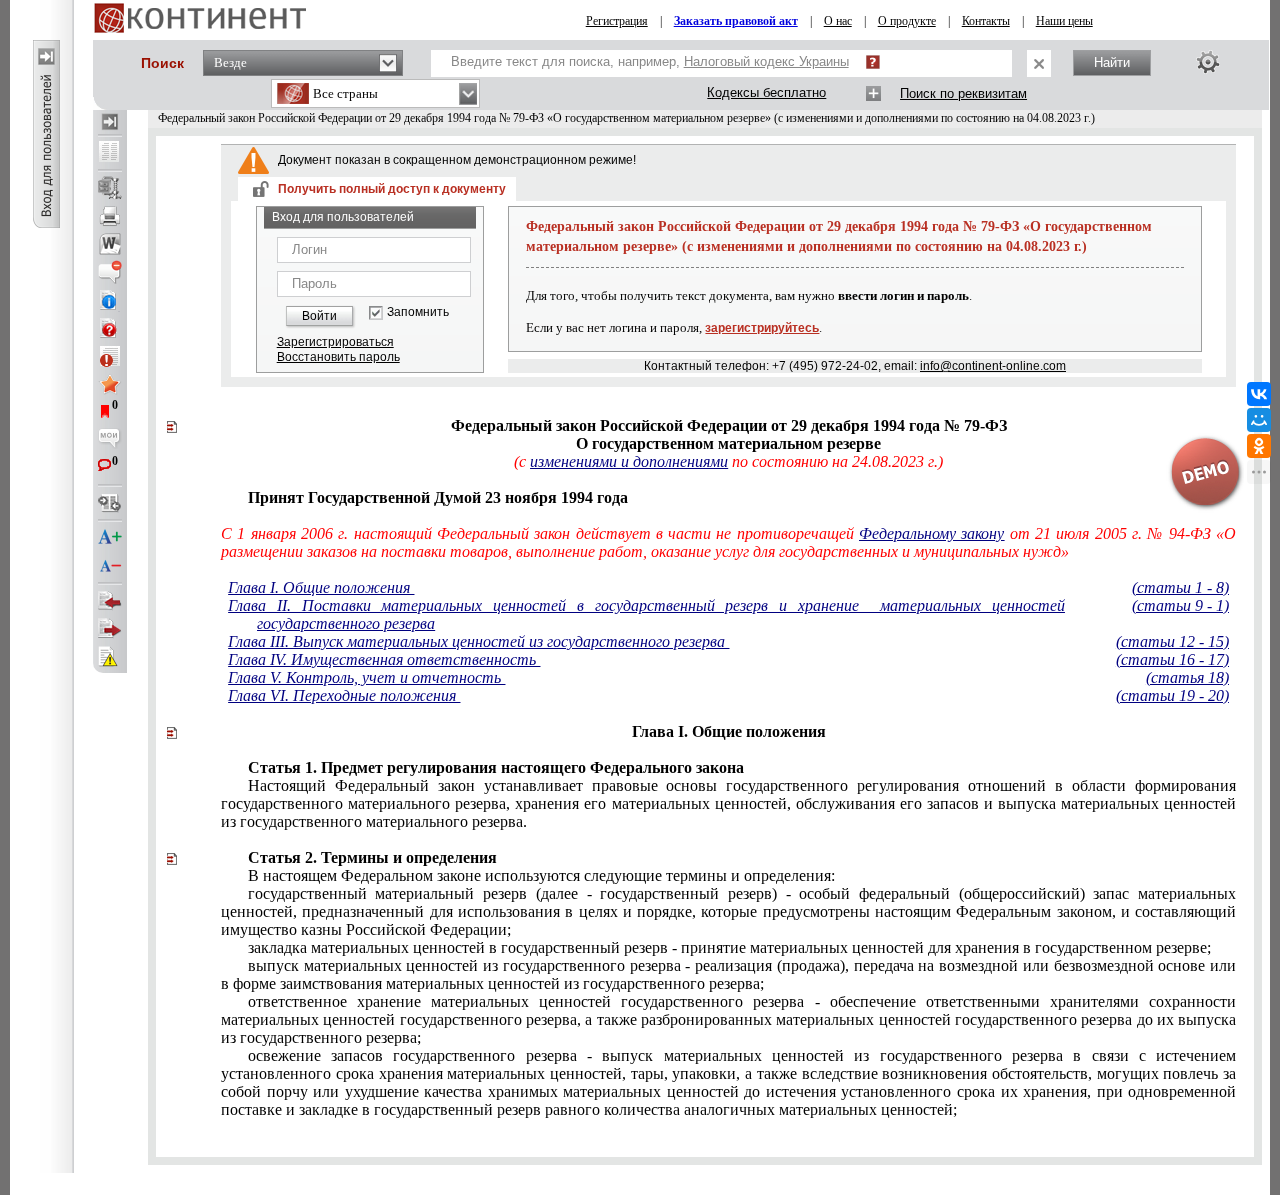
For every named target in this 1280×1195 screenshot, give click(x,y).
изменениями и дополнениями (629, 461)
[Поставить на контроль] (110, 356)
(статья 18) (1187, 677)
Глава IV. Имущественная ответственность (384, 659)
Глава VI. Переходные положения (344, 695)
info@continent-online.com (993, 366)
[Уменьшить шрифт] (110, 566)
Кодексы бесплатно (766, 92)
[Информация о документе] (110, 300)
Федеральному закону (931, 533)
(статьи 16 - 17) (1172, 659)
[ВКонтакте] (1259, 394)
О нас (838, 21)
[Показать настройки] (1208, 62)
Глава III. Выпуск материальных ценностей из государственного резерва (478, 641)
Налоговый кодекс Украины (766, 61)
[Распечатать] (110, 216)
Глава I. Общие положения (321, 587)
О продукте (907, 21)
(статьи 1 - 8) (1180, 587)
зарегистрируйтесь (762, 328)
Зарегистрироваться (335, 342)
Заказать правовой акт (736, 21)
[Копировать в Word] (110, 244)
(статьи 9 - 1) (1180, 605)
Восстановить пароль (338, 357)
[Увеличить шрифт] (110, 538)
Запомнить (418, 312)
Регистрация (617, 21)
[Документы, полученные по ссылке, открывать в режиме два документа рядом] (110, 153)
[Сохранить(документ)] (110, 188)
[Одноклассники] (1259, 446)
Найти (1112, 62)
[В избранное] (110, 384)
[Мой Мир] (1259, 420)
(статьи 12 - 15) (1172, 641)
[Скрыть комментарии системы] (110, 272)
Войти (319, 316)
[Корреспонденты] (110, 601)
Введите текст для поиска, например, (650, 61)
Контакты (986, 21)
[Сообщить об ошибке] (110, 657)
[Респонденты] (110, 629)
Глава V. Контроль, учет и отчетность (366, 677)
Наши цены (1064, 21)
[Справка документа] (110, 328)
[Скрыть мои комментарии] (110, 440)
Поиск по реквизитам (963, 93)
